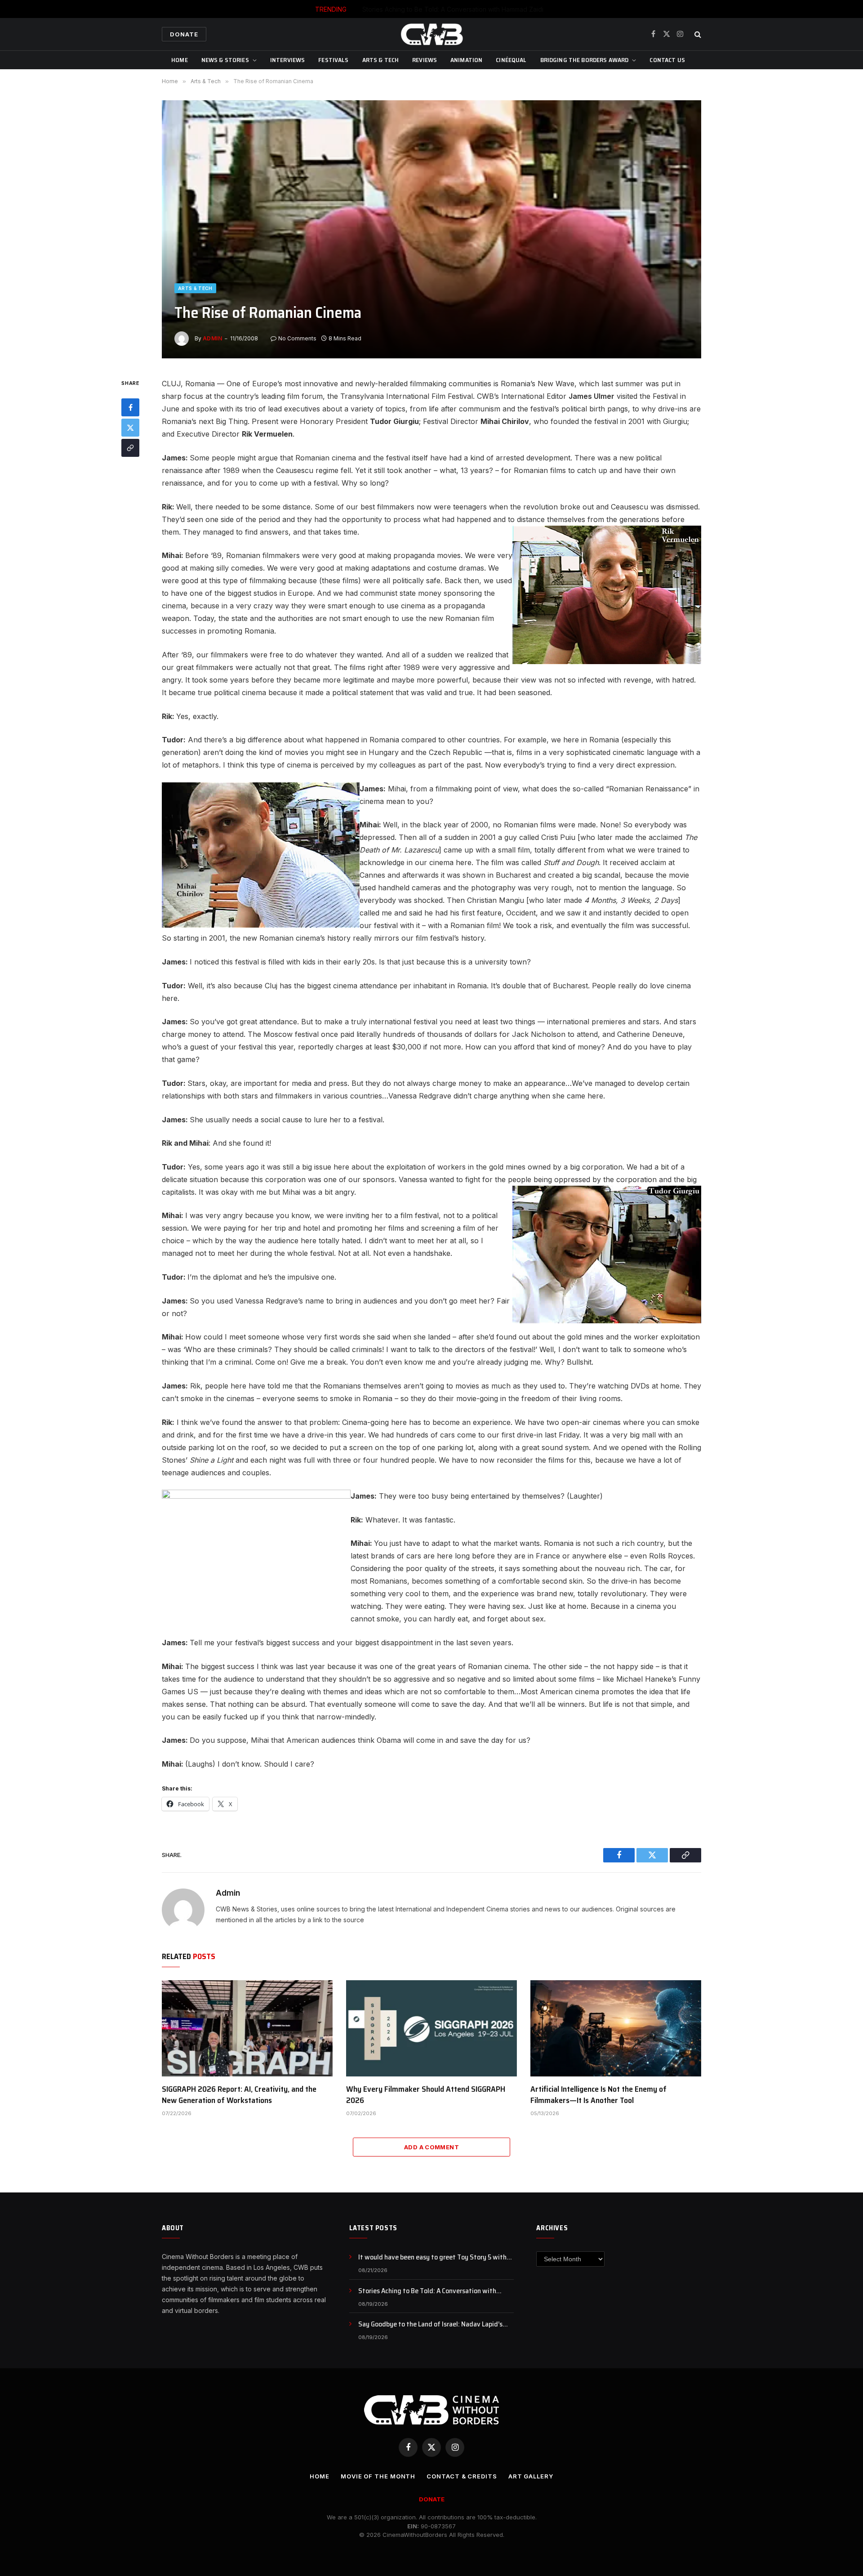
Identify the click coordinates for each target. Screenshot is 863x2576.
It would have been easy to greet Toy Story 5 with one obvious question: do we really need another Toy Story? (436, 2257)
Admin (212, 338)
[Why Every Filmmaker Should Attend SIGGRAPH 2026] (431, 2028)
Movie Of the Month (378, 2476)
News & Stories (225, 60)
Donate (184, 34)
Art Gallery (531, 2476)
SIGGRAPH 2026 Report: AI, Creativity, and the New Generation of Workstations (239, 2095)
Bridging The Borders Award (585, 60)
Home (180, 60)
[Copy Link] (130, 448)
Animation (466, 60)
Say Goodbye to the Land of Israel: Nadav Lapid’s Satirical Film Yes (430, 2324)
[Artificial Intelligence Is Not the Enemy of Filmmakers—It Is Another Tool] (616, 2028)
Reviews (425, 60)
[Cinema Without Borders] (431, 34)
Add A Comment (431, 2147)
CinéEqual (511, 60)
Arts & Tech (381, 60)
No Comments (297, 338)
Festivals (333, 60)
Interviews (287, 60)
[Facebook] (130, 407)
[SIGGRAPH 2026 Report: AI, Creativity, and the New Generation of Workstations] (247, 2028)
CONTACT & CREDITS (462, 2476)
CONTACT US (667, 60)
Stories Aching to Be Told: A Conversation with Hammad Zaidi (453, 9)
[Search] (697, 34)
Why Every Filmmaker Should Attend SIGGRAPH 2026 (426, 2095)
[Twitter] (130, 428)
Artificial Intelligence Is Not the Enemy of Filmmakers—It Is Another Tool (598, 2095)
